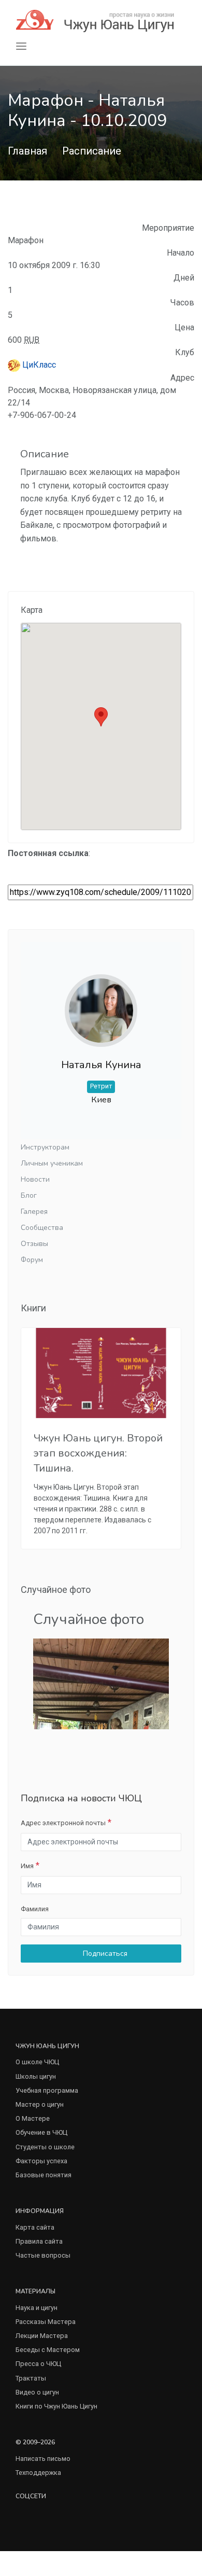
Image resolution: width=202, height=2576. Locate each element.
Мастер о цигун (40, 2104)
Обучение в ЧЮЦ (41, 2132)
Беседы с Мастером (48, 2350)
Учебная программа (47, 2090)
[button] (101, 717)
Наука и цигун (37, 2308)
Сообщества (42, 1228)
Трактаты (31, 2378)
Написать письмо (43, 2459)
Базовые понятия (44, 2175)
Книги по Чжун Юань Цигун (56, 2406)
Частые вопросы (43, 2255)
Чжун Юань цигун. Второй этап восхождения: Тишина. (98, 1453)
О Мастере (33, 2118)
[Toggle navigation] (21, 46)
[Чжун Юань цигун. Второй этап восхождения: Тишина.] (101, 1373)
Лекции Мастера (42, 2336)
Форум (32, 1260)
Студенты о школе (45, 2147)
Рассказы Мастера (46, 2322)
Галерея (34, 1212)
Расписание (92, 151)
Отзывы (34, 1244)
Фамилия (35, 1909)
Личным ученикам (52, 1163)
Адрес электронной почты (63, 1823)
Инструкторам (45, 1147)
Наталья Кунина (101, 1065)
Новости (35, 1179)
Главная (27, 151)
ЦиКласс (38, 365)
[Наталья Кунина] (101, 1002)
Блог (29, 1195)
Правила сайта (39, 2241)
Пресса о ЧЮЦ (38, 2364)
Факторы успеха (41, 2161)
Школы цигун (36, 2076)
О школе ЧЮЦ (37, 2062)
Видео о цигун (37, 2392)
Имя (27, 1866)
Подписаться (104, 1954)
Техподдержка (38, 2473)
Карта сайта (35, 2227)
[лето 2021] (101, 1683)
